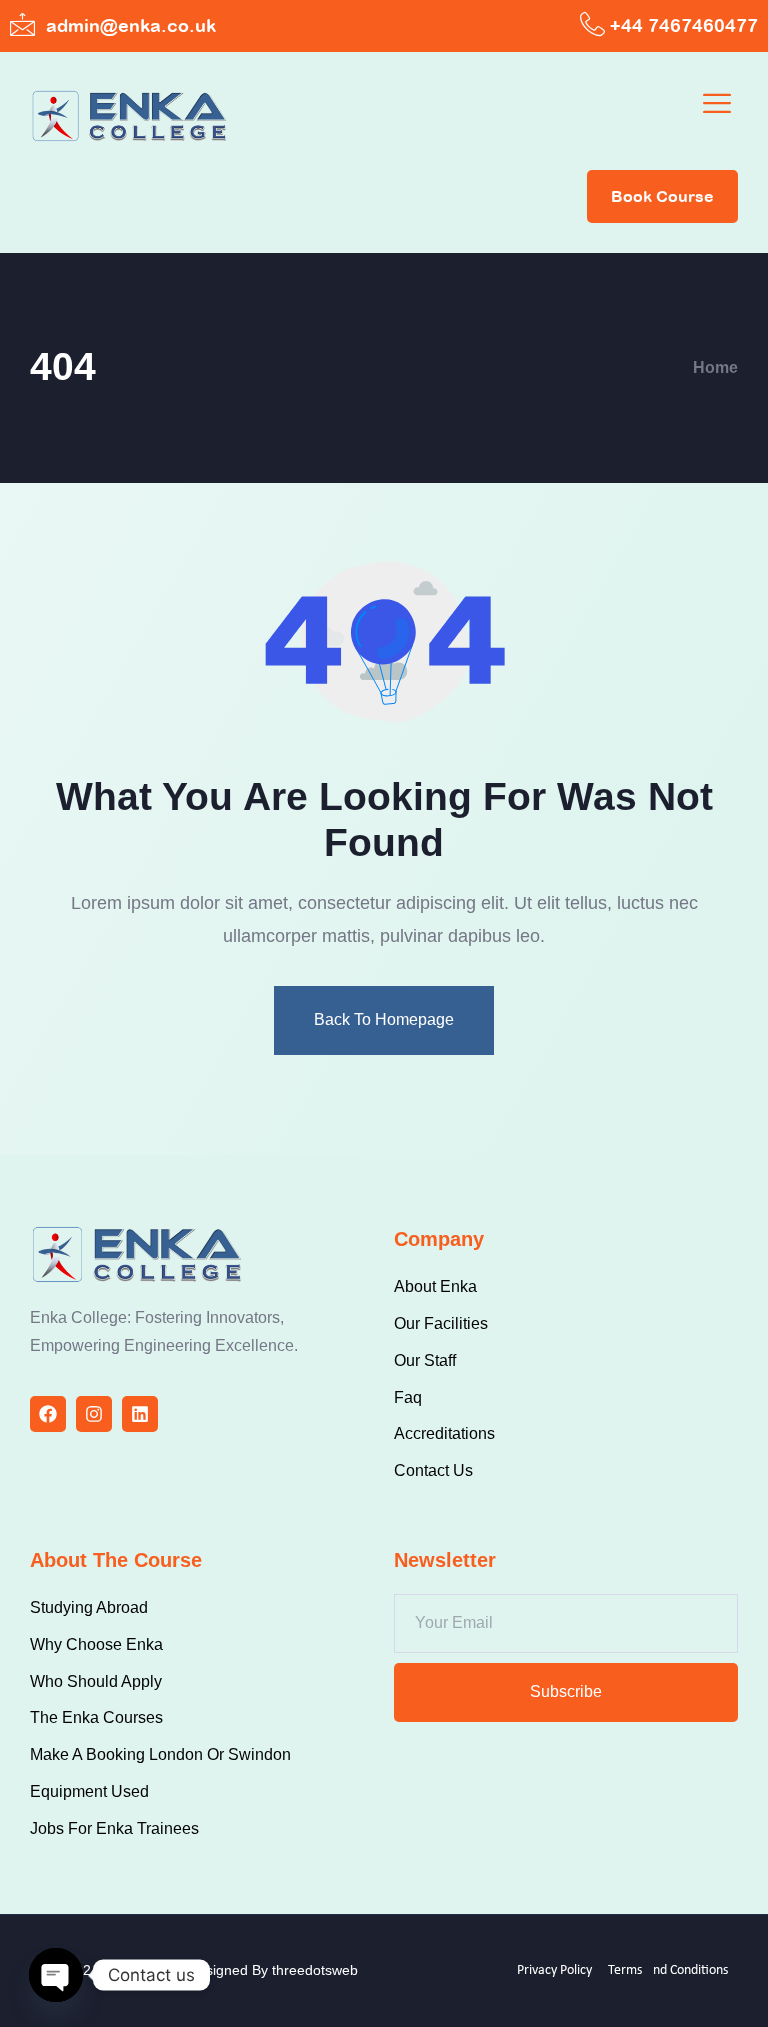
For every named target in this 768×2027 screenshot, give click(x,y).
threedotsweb (315, 1970)
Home (715, 367)
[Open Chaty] (56, 1975)
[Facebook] (48, 1414)
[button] (717, 105)
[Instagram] (94, 1414)
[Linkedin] (140, 1414)
